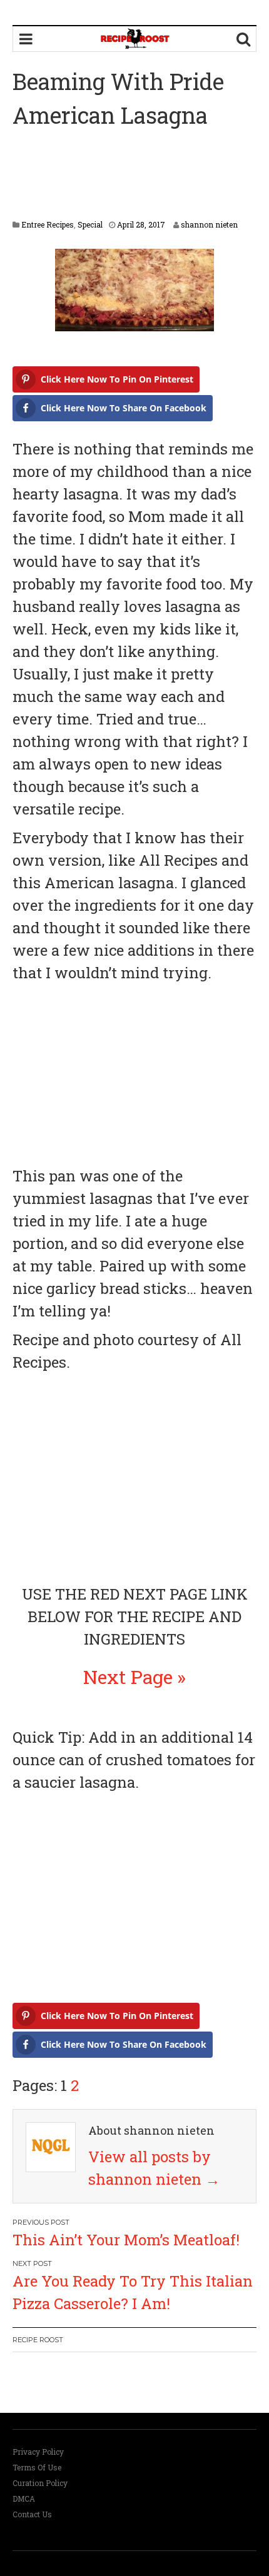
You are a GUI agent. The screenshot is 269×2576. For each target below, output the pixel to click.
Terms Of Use (37, 2467)
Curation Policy (40, 2483)
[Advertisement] (134, 176)
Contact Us (32, 2514)
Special (90, 224)
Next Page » (134, 1677)
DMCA (24, 2498)
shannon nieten (209, 224)
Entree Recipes (48, 224)
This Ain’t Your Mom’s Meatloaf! (126, 2240)
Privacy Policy (38, 2452)
